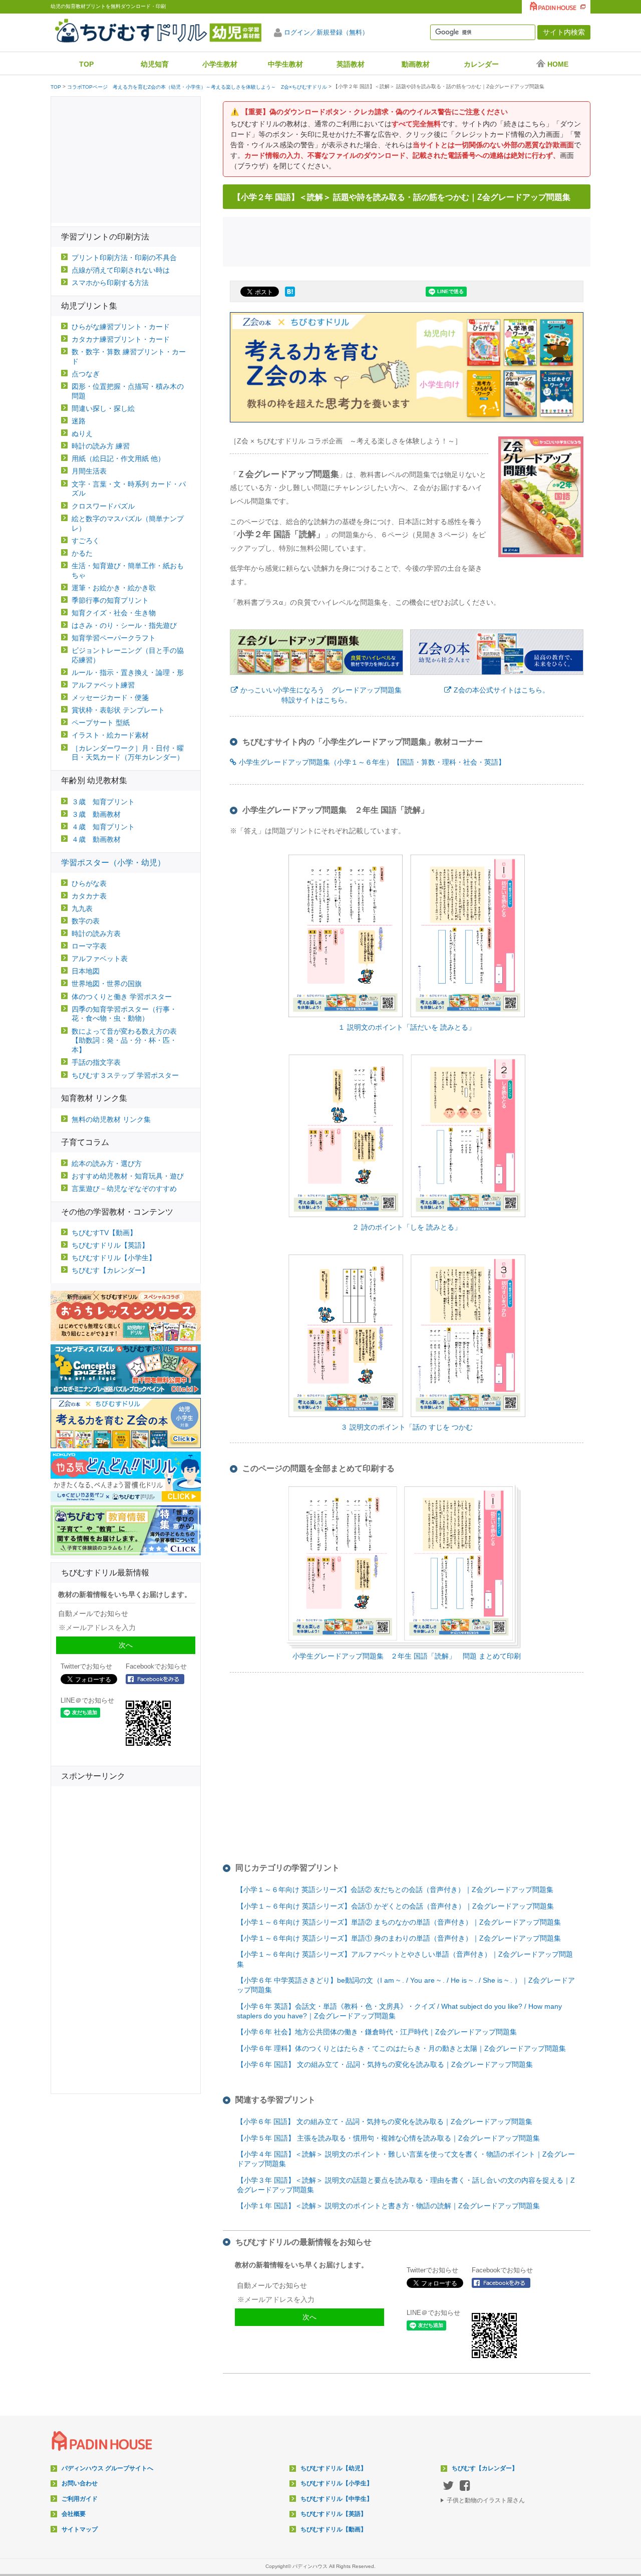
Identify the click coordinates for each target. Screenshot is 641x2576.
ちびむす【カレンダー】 (110, 1270)
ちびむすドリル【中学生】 (337, 2499)
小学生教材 (220, 64)
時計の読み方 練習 (101, 446)
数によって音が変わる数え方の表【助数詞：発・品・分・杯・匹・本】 (124, 1041)
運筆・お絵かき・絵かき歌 (114, 588)
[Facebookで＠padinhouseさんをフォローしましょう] (504, 2283)
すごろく (86, 541)
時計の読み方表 (96, 933)
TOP (86, 64)
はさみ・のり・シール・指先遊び (124, 625)
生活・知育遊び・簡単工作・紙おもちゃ (128, 570)
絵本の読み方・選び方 (107, 1163)
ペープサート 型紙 (101, 723)
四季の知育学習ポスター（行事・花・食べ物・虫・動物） (124, 1014)
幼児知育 (155, 64)
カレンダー (481, 64)
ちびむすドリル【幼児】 (334, 2468)
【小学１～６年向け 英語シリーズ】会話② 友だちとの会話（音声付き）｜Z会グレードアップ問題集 (395, 1890)
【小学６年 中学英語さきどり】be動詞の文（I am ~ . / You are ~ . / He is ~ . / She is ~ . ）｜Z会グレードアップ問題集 (406, 1985)
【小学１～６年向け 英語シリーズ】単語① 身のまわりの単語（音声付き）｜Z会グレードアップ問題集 (399, 1938)
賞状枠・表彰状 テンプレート (118, 710)
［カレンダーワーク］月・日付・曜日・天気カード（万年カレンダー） (128, 753)
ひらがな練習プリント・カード (121, 327)
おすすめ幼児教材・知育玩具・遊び (128, 1176)
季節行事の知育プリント (110, 600)
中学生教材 (285, 64)
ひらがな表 (89, 883)
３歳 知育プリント (103, 802)
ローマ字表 (89, 946)
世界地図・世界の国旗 (107, 984)
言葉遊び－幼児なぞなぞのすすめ (124, 1189)
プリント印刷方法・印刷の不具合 (124, 258)
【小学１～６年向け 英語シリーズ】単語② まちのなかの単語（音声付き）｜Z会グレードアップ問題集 (399, 1922)
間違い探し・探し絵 (103, 408)
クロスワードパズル (103, 506)
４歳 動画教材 (96, 839)
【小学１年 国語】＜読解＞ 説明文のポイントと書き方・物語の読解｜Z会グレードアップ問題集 (388, 2206)
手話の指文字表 (96, 1062)
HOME (558, 64)
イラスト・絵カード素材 (110, 735)
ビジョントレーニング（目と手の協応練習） (128, 655)
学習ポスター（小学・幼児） (113, 863)
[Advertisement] (407, 241)
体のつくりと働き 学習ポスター (122, 997)
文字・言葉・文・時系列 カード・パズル (129, 489)
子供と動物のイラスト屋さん (486, 2500)
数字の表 (86, 921)
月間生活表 (89, 471)
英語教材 (351, 64)
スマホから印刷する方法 (110, 283)
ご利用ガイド (80, 2499)
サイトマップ (80, 2529)
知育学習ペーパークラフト (114, 638)
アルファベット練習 (103, 685)
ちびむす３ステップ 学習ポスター (125, 1075)
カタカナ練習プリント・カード (121, 339)
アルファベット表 (100, 959)
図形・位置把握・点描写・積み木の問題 (128, 391)
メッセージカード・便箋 (110, 697)
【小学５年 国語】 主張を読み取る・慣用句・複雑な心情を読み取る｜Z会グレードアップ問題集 (388, 2138)
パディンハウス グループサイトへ (107, 2468)
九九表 (82, 908)
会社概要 (74, 2514)
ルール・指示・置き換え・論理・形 (128, 672)
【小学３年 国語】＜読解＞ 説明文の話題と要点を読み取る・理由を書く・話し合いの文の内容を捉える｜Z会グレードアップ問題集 (406, 2185)
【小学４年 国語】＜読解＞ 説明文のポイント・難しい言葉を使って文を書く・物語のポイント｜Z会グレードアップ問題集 (406, 2159)
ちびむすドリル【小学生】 (114, 1258)
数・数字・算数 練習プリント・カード (129, 357)
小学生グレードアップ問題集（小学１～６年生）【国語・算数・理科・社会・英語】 (372, 762)
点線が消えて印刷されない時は (121, 270)
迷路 (79, 421)
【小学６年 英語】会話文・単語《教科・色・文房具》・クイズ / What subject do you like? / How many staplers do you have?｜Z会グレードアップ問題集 (399, 2011)
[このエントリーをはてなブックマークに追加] (290, 297)
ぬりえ (82, 433)
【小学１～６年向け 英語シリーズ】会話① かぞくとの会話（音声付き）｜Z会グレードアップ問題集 (395, 1906)
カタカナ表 (89, 896)
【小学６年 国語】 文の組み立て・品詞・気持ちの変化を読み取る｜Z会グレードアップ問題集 (385, 2064)
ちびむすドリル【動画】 (334, 2529)
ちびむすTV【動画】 (104, 1233)
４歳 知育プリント (103, 827)
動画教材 (416, 64)
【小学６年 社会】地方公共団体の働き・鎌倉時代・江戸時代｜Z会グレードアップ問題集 (377, 2032)
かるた (82, 553)
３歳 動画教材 (96, 814)
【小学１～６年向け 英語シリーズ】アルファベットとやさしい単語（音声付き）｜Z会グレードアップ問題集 (405, 1959)
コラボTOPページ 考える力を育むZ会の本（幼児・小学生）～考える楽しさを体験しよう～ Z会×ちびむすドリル (197, 87)
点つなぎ (86, 374)
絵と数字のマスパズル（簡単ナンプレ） (128, 523)
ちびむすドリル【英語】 (110, 1245)
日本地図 (86, 971)
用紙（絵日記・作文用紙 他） (118, 458)
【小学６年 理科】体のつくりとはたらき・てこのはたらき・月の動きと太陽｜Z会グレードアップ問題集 (401, 2048)
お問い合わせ (80, 2483)
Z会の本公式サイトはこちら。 (502, 690)
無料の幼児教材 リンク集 (111, 1119)
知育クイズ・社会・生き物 (114, 613)
